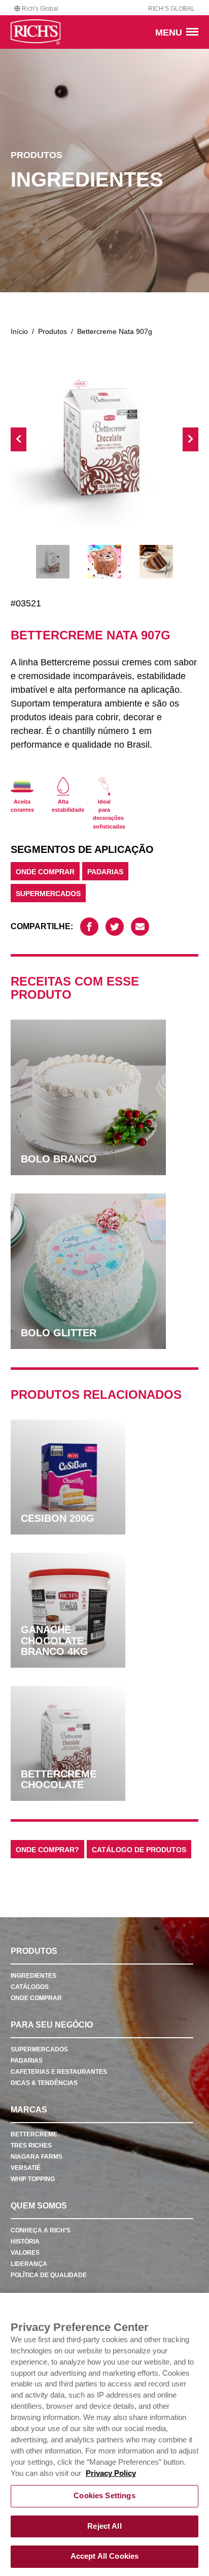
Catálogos (30, 1987)
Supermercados (48, 894)
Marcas (29, 2110)
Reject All (104, 2526)
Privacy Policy (111, 2473)
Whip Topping (33, 2179)
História (25, 2242)
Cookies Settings (104, 2496)
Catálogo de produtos (139, 1850)
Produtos (53, 331)
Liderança (29, 2264)
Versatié (26, 2168)
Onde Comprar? (47, 1850)
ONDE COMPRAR (45, 872)
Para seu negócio (52, 2025)
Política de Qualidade (49, 2275)
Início (19, 331)
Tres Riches (31, 2145)
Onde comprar (36, 1998)
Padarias (105, 872)
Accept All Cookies (105, 2556)
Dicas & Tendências (44, 2083)
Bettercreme (34, 2134)
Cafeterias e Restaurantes (59, 2072)
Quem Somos (39, 2206)
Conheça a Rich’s (41, 2230)
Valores (25, 2253)
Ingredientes (33, 1976)
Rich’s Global (171, 9)
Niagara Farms (37, 2157)
